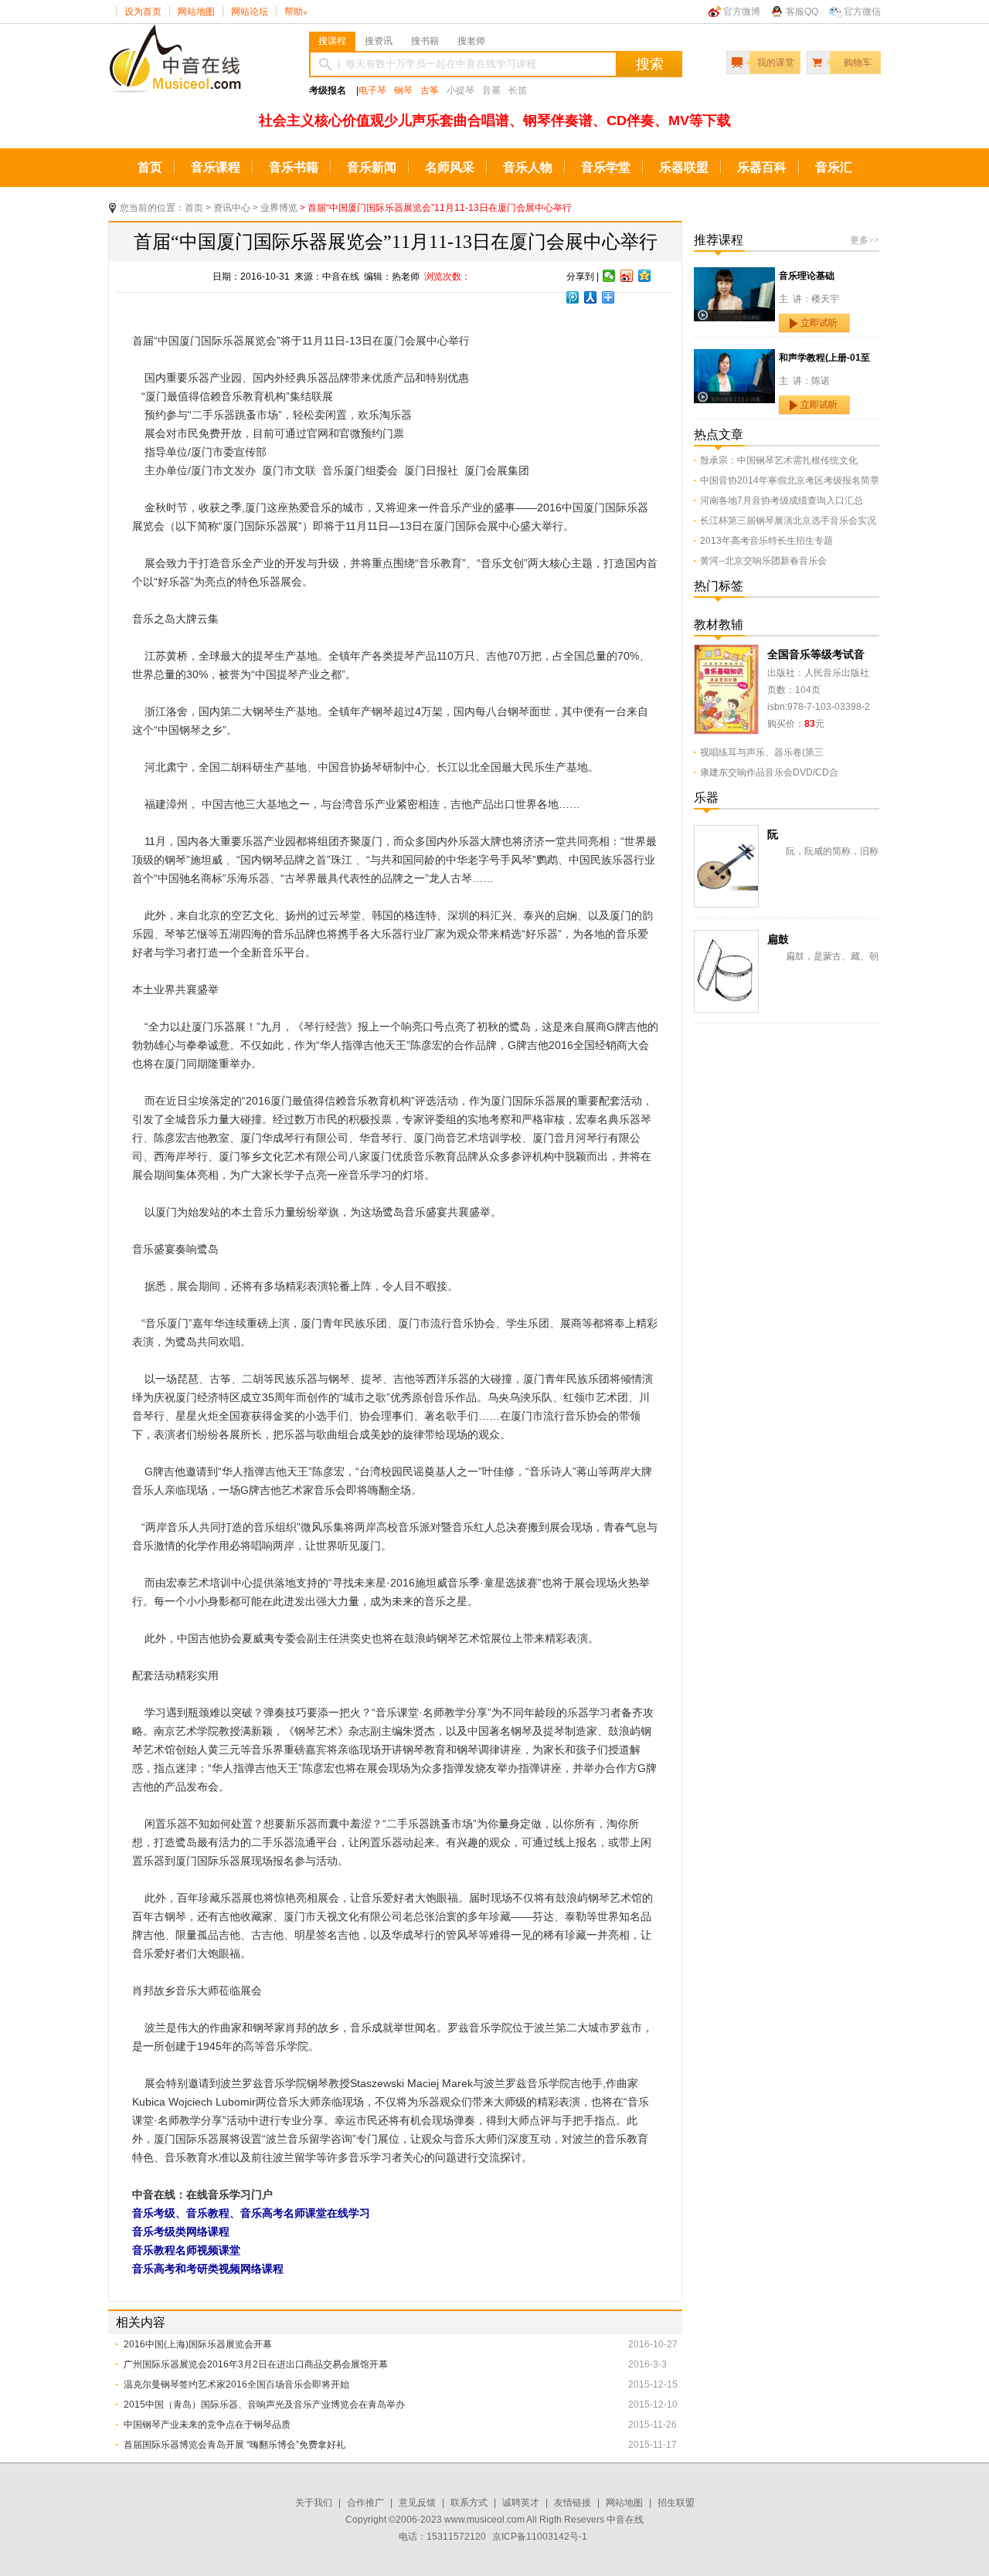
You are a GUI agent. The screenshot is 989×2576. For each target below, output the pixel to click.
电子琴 (372, 90)
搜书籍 (425, 41)
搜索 (650, 64)
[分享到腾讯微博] (573, 297)
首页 (150, 167)
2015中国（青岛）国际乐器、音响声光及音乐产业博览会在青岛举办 (264, 2405)
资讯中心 (232, 208)
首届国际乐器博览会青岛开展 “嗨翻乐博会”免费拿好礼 (235, 2445)
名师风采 (450, 167)
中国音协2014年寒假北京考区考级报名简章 (790, 480)
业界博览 (279, 208)
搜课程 (332, 41)
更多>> (865, 240)
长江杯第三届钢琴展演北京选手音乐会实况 (788, 521)
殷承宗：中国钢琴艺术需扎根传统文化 (779, 460)
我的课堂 (776, 63)
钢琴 (403, 90)
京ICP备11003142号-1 (540, 2537)
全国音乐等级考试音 (816, 654)
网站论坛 (250, 12)
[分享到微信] (609, 276)
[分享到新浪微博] (627, 276)
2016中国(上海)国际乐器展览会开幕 (198, 2344)
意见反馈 (417, 2503)
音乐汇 (834, 167)
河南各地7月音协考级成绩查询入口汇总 (782, 501)
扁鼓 (778, 939)
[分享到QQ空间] (645, 276)
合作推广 (365, 2503)
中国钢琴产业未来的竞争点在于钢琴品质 (207, 2425)
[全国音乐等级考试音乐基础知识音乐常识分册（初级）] (726, 653)
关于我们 (314, 2503)
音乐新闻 (372, 167)
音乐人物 (528, 167)
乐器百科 (762, 167)
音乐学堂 (606, 167)
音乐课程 (216, 167)
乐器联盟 (684, 167)
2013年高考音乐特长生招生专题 (766, 541)
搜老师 (471, 41)
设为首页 (143, 12)
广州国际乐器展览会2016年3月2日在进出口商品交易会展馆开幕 (256, 2364)
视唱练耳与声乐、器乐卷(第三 (762, 752)
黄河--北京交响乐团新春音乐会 (763, 561)
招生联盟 (676, 2503)
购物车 (858, 63)
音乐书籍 (294, 167)
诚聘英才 (521, 2503)
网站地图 (196, 12)
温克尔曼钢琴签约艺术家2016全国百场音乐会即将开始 (236, 2384)
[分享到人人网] (591, 297)
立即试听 (819, 323)
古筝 (430, 90)
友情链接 (573, 2503)
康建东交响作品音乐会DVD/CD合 (769, 772)
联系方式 (469, 2503)
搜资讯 (379, 41)
